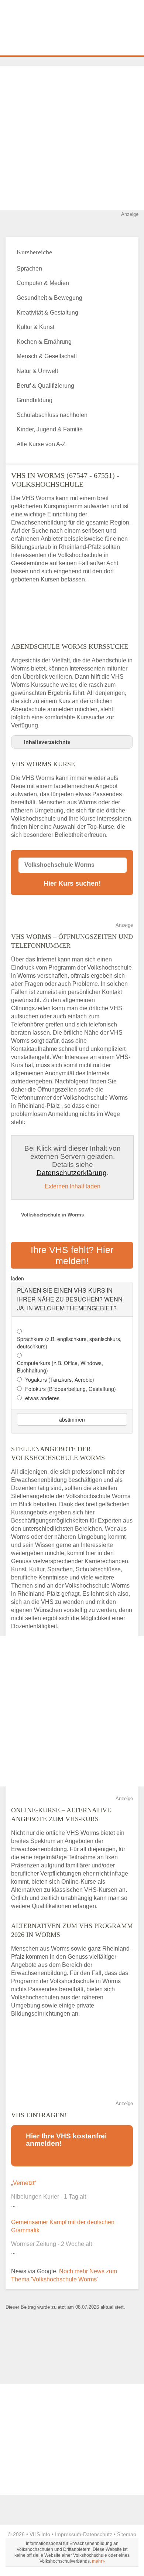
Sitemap (127, 2534)
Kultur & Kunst (35, 327)
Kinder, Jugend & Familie (50, 429)
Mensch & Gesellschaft (47, 356)
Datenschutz (98, 2534)
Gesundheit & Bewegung (49, 298)
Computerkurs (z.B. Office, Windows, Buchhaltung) (60, 1367)
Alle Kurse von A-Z (41, 444)
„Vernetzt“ (24, 2183)
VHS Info (40, 2534)
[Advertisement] (72, 138)
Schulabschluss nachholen (52, 415)
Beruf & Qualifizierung (45, 386)
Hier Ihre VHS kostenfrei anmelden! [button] (66, 2140)
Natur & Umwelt (37, 371)
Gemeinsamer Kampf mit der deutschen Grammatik (63, 2226)
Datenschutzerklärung (72, 1173)
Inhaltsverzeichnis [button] (47, 742)
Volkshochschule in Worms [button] (52, 1215)
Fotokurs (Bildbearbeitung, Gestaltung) (71, 1389)
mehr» (98, 2561)
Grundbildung (35, 400)
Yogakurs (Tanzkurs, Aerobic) (60, 1379)
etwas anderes (42, 1398)
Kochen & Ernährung (44, 342)
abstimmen (72, 1419)
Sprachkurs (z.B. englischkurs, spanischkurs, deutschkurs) (69, 1343)
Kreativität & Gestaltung (47, 313)
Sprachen (29, 269)
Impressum (68, 2534)
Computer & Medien (43, 283)
